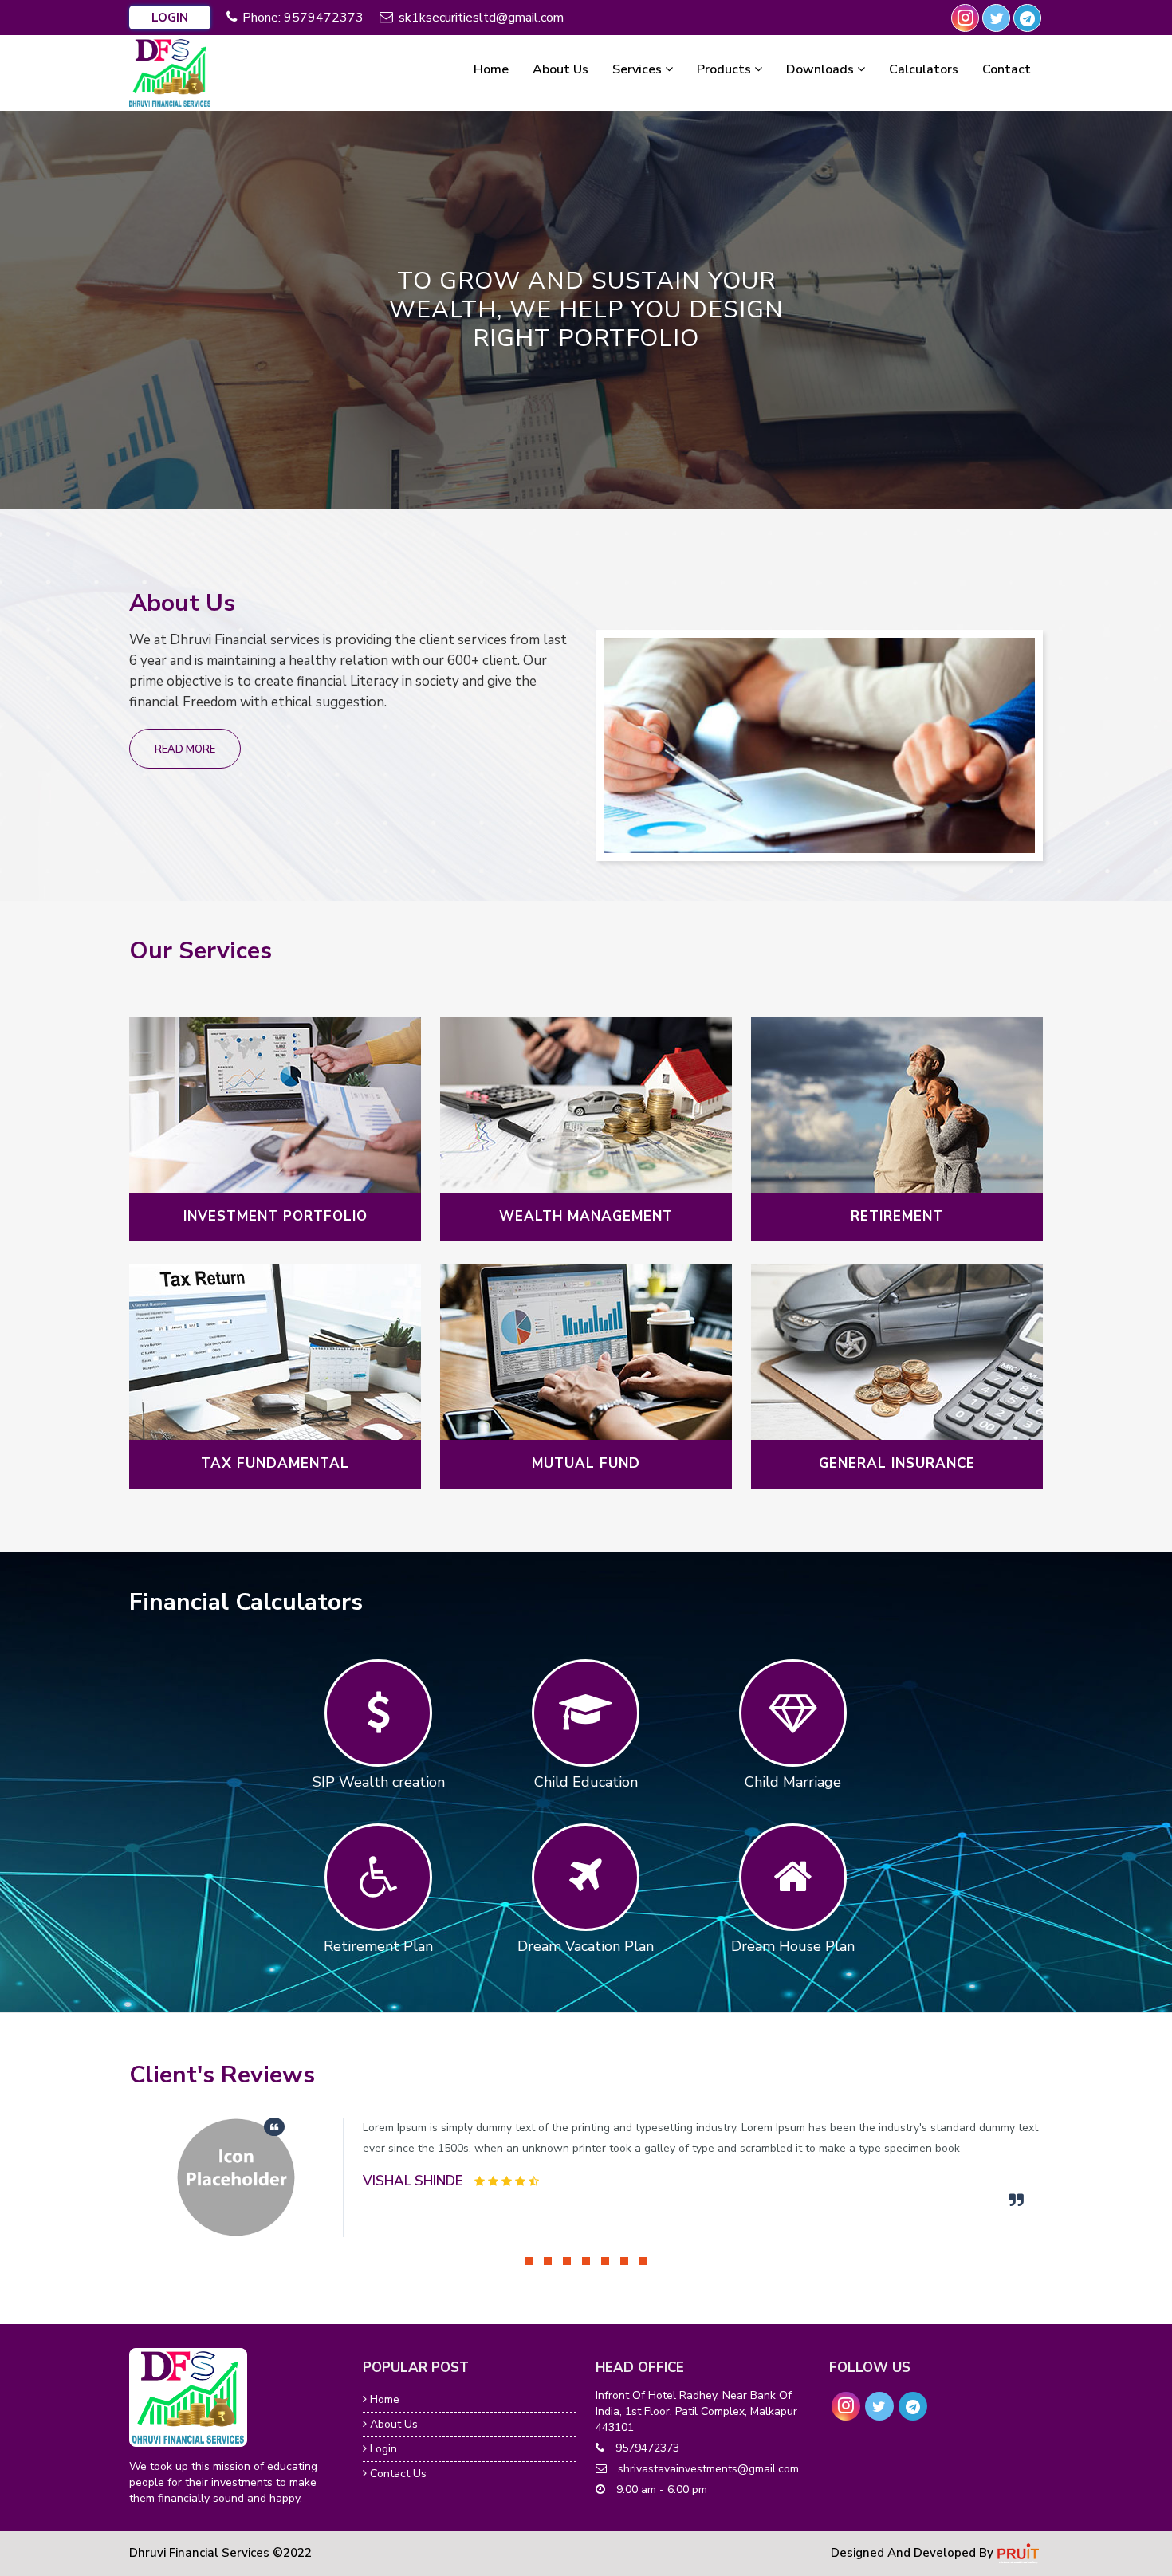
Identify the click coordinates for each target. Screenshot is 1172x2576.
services (639, 69)
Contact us (397, 2474)
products (726, 69)
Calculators (924, 69)
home (491, 69)
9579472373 (324, 18)
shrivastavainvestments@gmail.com (707, 2469)
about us (560, 69)
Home (383, 2399)
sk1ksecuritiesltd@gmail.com (481, 18)
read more (185, 749)
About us (392, 2424)
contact (1007, 69)
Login (170, 18)
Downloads (822, 69)
